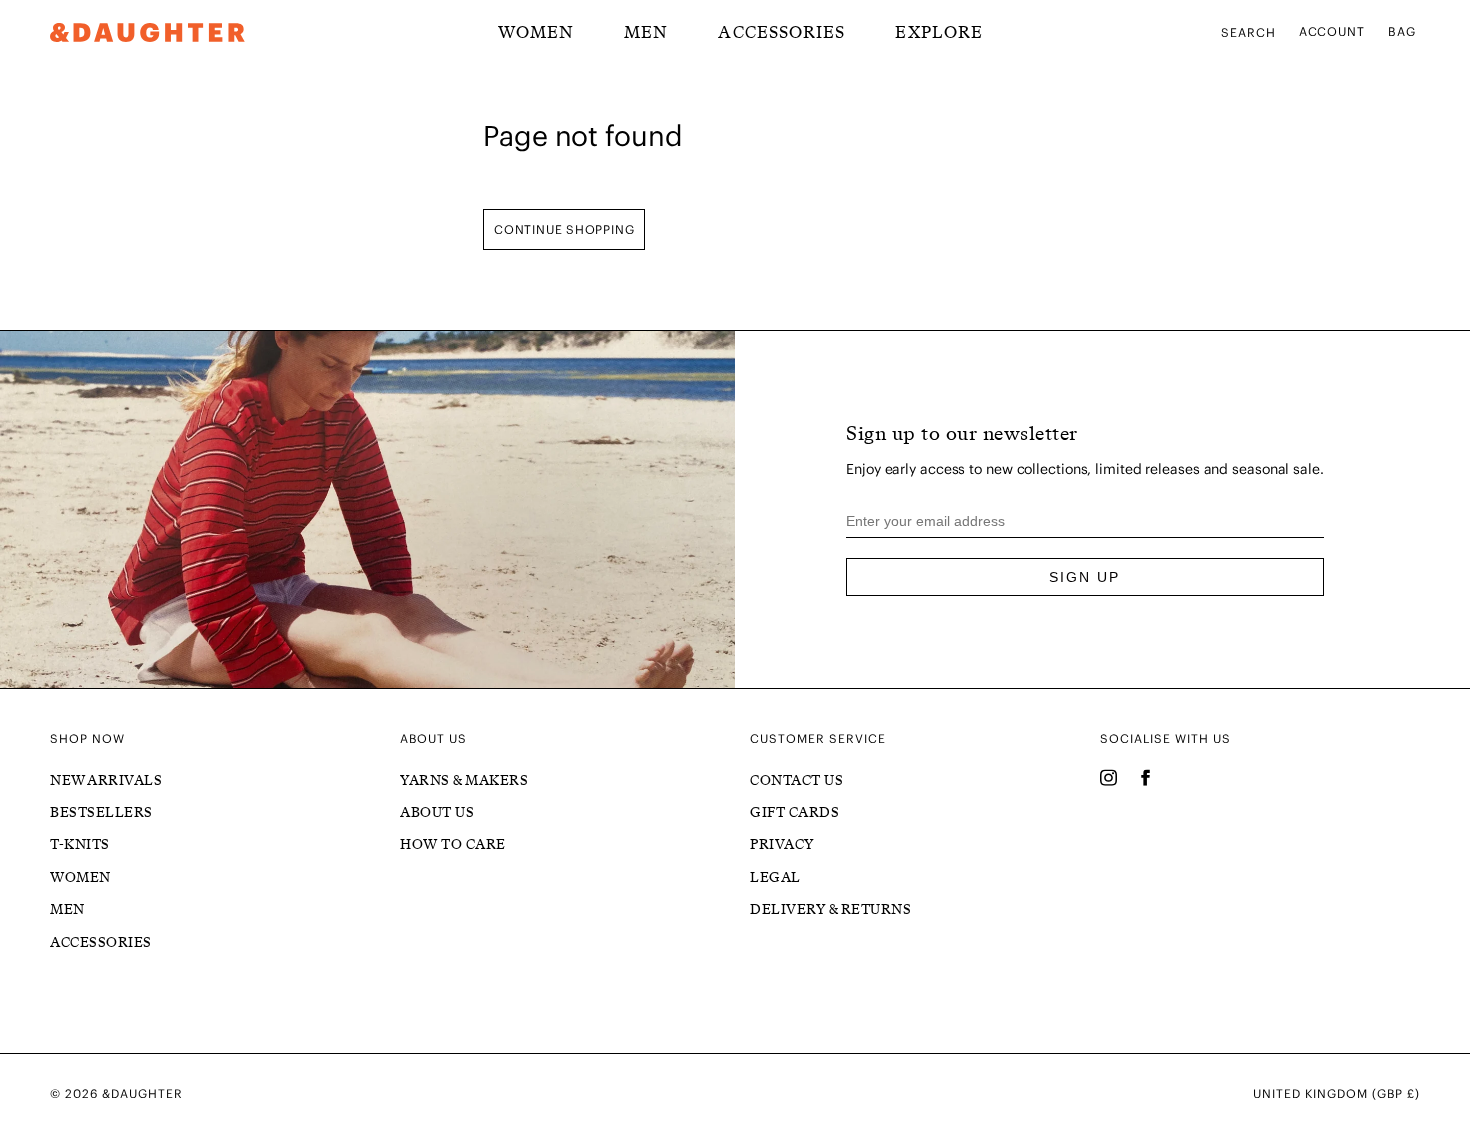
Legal (775, 877)
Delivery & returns (830, 909)
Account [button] (1332, 31)
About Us (437, 812)
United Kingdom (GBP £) (1336, 1094)
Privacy (782, 844)
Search (1248, 32)
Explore (939, 32)
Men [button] (646, 32)
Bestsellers (101, 812)
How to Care (453, 844)
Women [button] (536, 32)
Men (67, 909)
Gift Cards (794, 812)
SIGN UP (1084, 577)
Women (80, 877)
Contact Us (796, 780)
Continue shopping (564, 229)
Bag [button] (1402, 31)
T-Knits (80, 844)
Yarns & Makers (464, 780)
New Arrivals (106, 780)
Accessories (781, 32)
